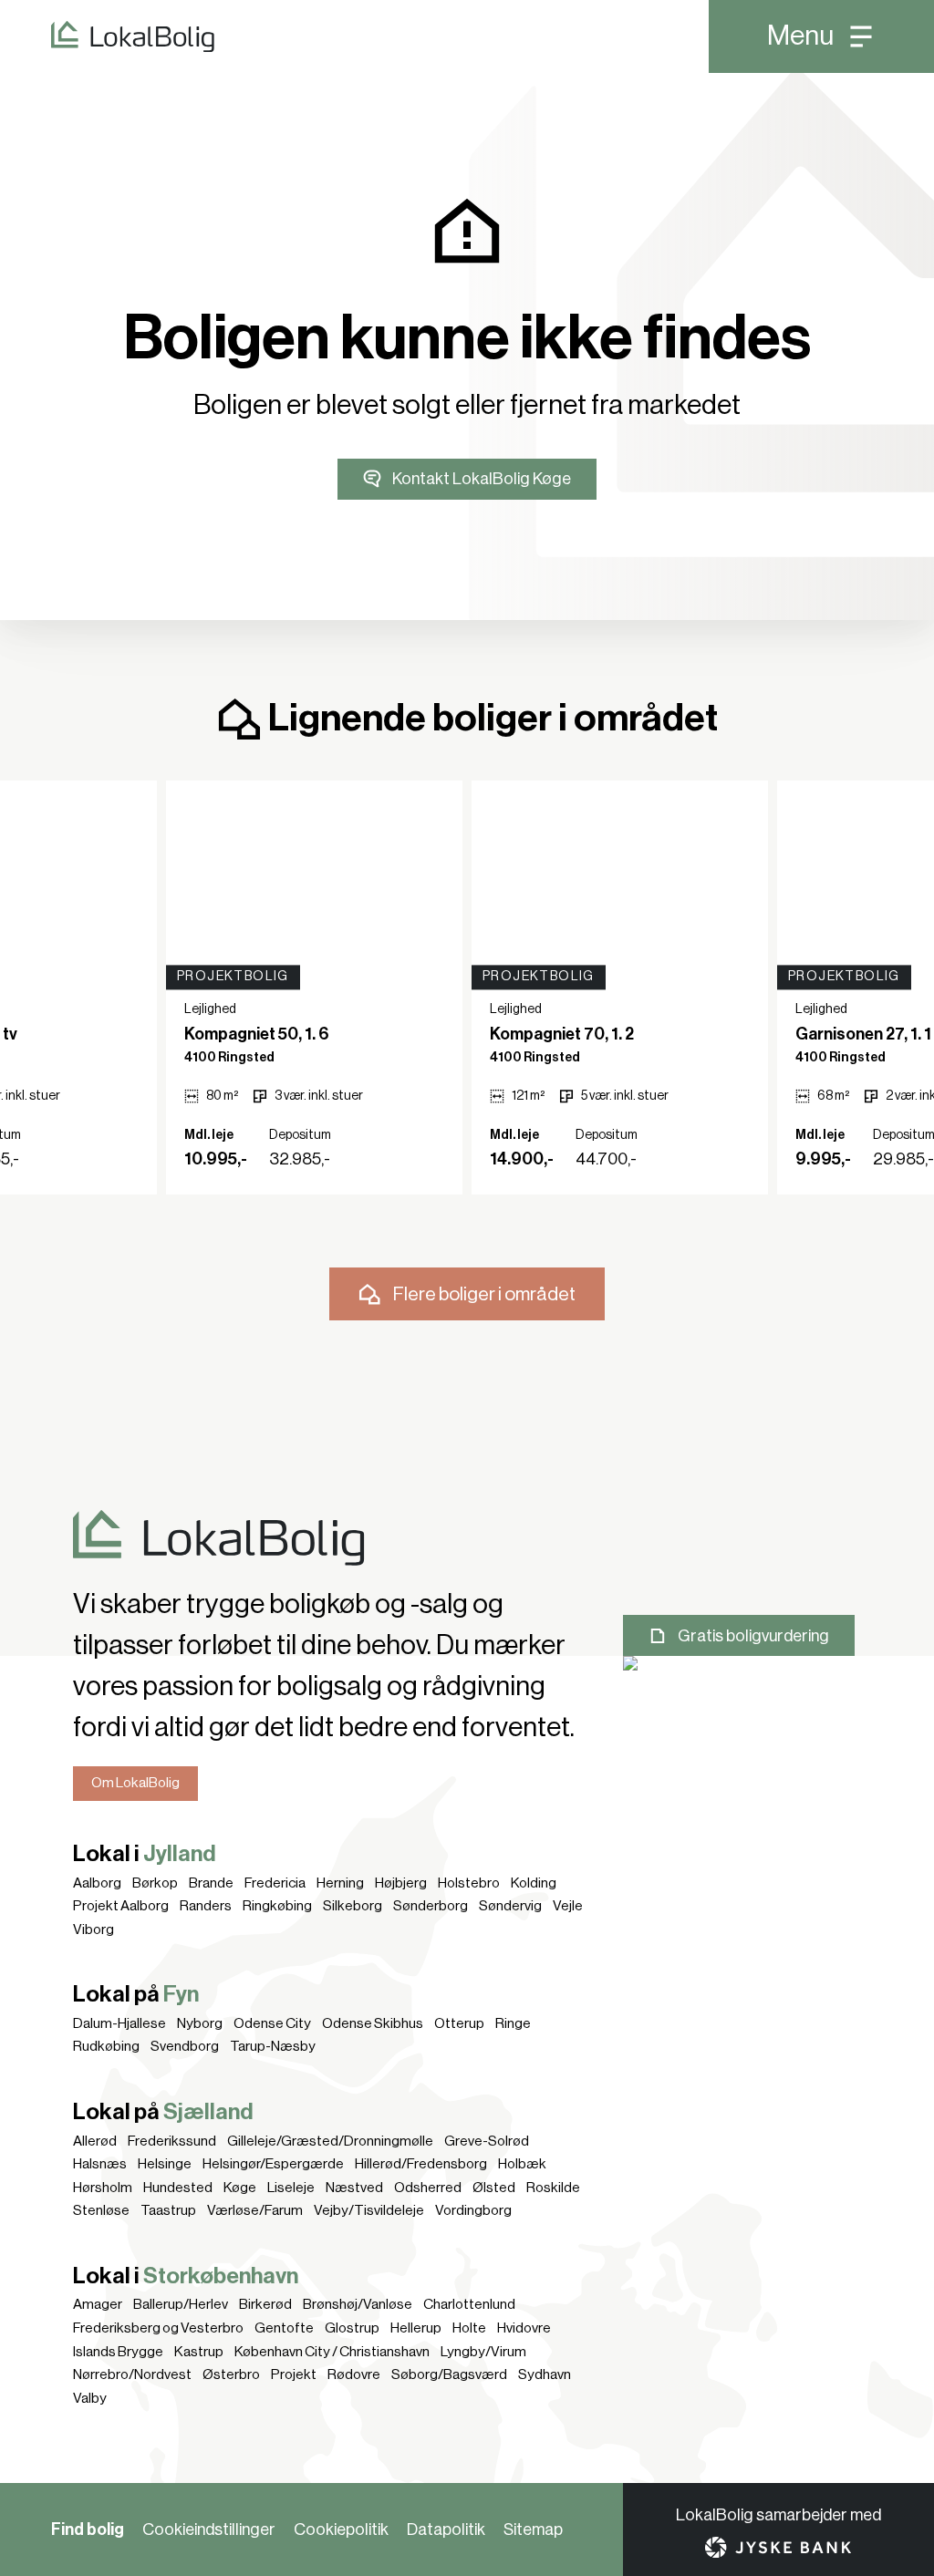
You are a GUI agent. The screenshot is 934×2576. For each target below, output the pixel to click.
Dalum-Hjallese (119, 2023)
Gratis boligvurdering (753, 1636)
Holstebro (469, 1883)
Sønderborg (431, 1906)
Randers (206, 1906)
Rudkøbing (106, 2046)
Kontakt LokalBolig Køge (482, 479)
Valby (90, 2398)
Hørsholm (103, 2188)
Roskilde (553, 2188)
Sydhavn (545, 2374)
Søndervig (510, 1906)
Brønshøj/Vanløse (358, 2304)
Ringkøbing (277, 1906)
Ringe (513, 2023)
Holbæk (522, 2164)
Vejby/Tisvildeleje (369, 2210)
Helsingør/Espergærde (273, 2164)
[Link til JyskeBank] (778, 2547)
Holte (469, 2328)
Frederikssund (172, 2141)
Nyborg (200, 2023)
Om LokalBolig (135, 1783)
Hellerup (416, 2328)
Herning (340, 1883)
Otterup (459, 2023)
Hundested (178, 2188)
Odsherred (428, 2188)
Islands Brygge (118, 2352)
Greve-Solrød (487, 2141)
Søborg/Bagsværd (449, 2374)
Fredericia (275, 1883)
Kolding (534, 1883)
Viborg (93, 1929)
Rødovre (354, 2374)
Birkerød (265, 2304)
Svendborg (185, 2046)
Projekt (294, 2374)
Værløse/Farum (255, 2210)
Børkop (155, 1883)
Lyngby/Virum (483, 2352)
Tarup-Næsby (273, 2046)
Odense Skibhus (373, 2023)
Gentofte (284, 2328)
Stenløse (101, 2210)
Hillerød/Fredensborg (421, 2164)
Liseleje (291, 2188)
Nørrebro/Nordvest (132, 2374)
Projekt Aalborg (121, 1906)
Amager (98, 2304)
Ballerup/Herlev (181, 2304)
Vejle (568, 1906)
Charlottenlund (469, 2304)
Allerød (95, 2141)
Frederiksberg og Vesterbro (158, 2328)
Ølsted (494, 2188)
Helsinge (165, 2164)
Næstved (354, 2188)
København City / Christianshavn (332, 2352)
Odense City (272, 2023)
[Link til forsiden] (107, 36)
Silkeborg (353, 1906)
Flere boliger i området (484, 1294)
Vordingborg (473, 2210)
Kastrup (199, 2352)
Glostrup (352, 2328)
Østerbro (231, 2374)
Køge (240, 2188)
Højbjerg (401, 1883)
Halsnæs (100, 2164)
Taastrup (168, 2210)
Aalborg (97, 1883)
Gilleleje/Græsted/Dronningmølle (330, 2141)
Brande (211, 1883)
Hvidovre (524, 2328)
